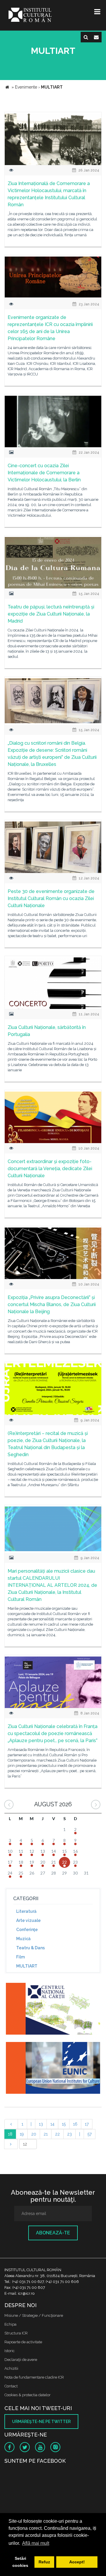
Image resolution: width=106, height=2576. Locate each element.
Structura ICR (16, 2333)
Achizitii (11, 2368)
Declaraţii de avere (21, 2360)
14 (52, 2124)
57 (90, 2134)
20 (34, 2134)
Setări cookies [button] (20, 2562)
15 (64, 2124)
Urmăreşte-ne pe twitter (41, 2422)
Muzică (23, 1939)
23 (69, 2134)
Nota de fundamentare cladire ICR (34, 2377)
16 (75, 2124)
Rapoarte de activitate (23, 2342)
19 (22, 2134)
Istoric (10, 2351)
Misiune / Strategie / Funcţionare (34, 2315)
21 (46, 2134)
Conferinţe (27, 1930)
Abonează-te (53, 2233)
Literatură (26, 1911)
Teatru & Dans (30, 1948)
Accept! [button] (77, 2562)
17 (87, 2124)
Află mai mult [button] (36, 2543)
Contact (11, 2386)
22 (57, 2134)
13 (41, 2124)
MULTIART (27, 1966)
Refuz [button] (44, 2562)
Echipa (10, 2324)
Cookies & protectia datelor (28, 2395)
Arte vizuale (28, 1920)
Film (20, 1957)
